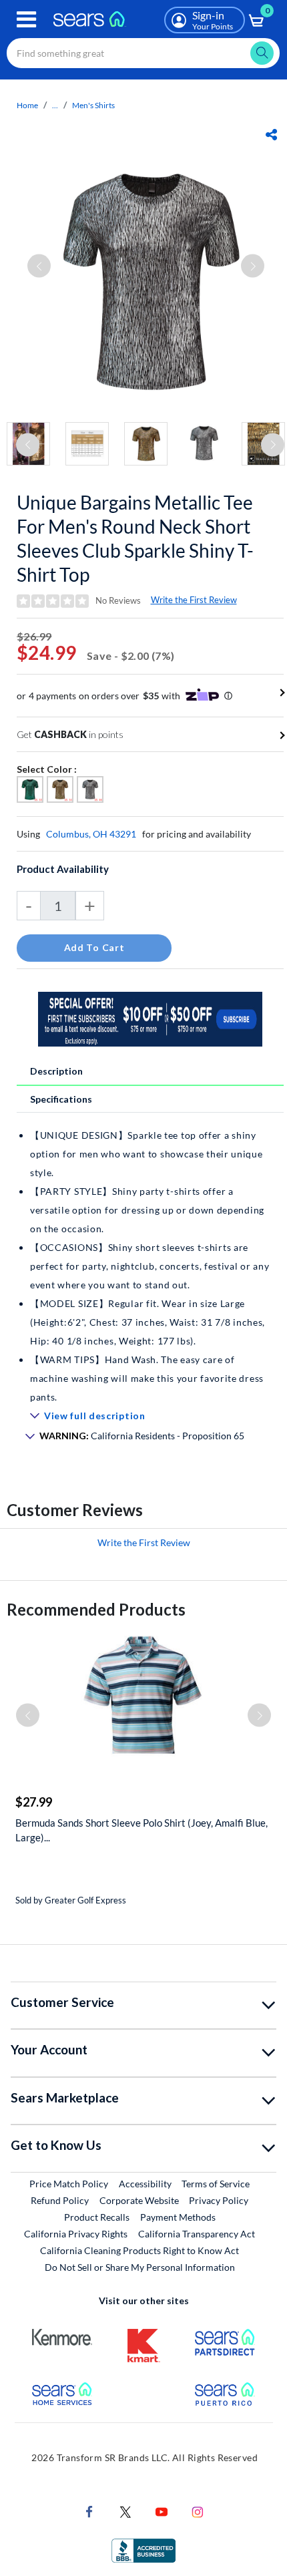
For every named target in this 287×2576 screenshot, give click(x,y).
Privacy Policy (219, 2200)
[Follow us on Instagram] (198, 2510)
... (55, 105)
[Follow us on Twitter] (125, 2510)
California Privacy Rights (76, 2234)
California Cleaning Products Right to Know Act (139, 2250)
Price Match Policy (69, 2184)
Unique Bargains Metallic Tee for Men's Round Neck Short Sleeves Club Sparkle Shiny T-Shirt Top (135, 538)
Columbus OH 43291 (91, 834)
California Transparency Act (197, 2234)
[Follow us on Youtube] (162, 2510)
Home (27, 105)
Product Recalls (97, 2217)
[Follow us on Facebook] (89, 2510)
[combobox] (143, 53)
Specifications (61, 1099)
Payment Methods (178, 2217)
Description (56, 1071)
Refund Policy (60, 2200)
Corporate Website (140, 2200)
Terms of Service (216, 2184)
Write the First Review (194, 600)
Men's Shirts (93, 105)
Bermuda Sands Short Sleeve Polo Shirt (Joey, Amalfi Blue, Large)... (141, 1830)
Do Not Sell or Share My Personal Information (140, 2267)
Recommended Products (96, 1609)
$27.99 (34, 1802)
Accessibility (145, 2184)
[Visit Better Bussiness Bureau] (143, 2549)
